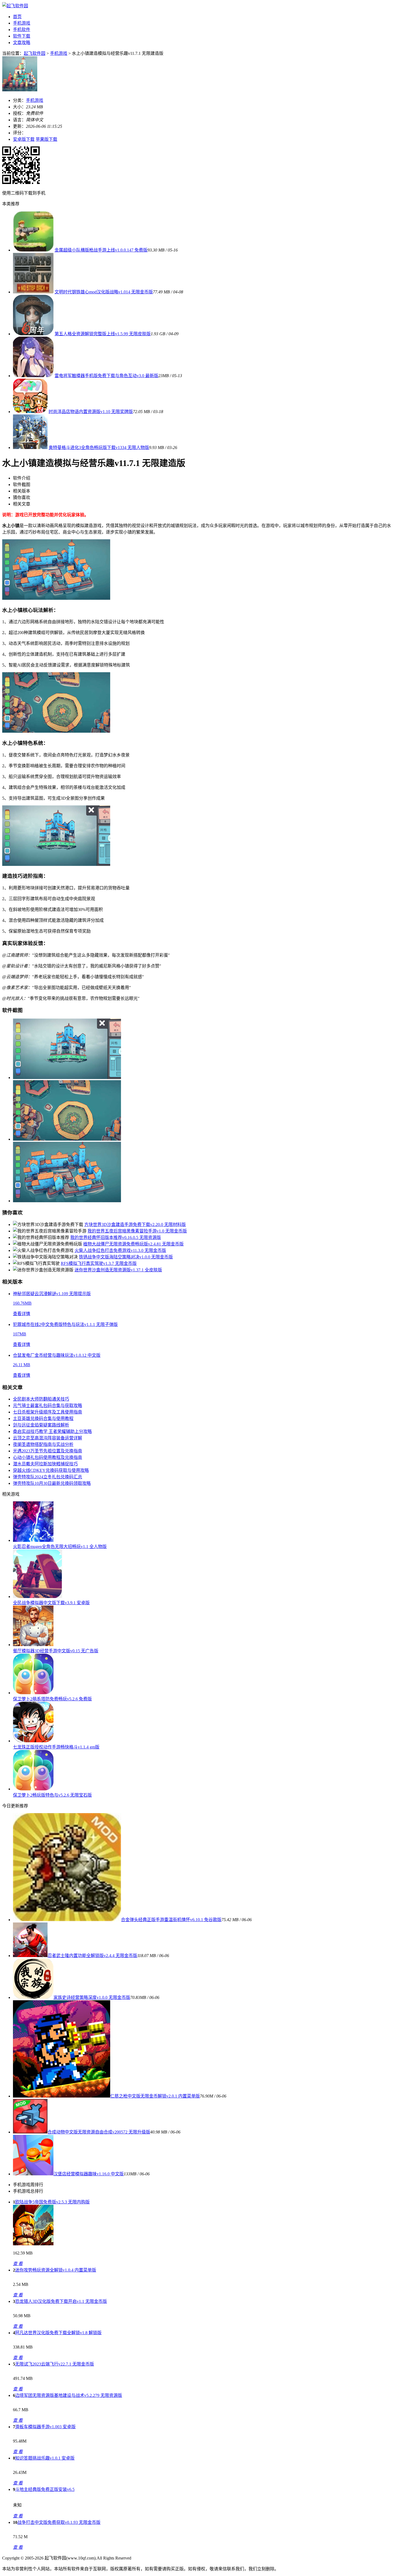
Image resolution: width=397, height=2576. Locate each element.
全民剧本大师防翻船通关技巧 (41, 1399)
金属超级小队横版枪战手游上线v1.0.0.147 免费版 (101, 250)
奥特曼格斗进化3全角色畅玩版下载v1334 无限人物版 (99, 448)
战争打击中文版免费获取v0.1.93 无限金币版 (59, 2522)
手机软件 (22, 30)
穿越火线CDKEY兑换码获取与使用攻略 (51, 1470)
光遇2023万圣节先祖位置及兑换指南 (48, 1451)
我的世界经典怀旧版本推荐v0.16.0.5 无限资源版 (116, 1237)
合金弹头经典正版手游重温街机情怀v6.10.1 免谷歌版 (171, 1920)
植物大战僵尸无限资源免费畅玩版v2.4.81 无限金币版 (133, 1244)
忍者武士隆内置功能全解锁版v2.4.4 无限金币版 (92, 1956)
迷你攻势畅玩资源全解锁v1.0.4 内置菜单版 (56, 2270)
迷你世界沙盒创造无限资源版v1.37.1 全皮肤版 (118, 1270)
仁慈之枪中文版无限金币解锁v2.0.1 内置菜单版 (155, 2096)
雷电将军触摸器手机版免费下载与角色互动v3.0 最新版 (106, 376)
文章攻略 (22, 43)
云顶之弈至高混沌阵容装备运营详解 (48, 1438)
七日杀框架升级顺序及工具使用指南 (48, 1412)
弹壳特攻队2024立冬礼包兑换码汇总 (48, 1477)
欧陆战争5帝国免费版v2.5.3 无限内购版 (52, 2202)
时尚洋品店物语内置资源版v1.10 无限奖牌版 (91, 412)
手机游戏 (22, 23)
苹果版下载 (46, 139)
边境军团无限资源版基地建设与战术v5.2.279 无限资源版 (69, 2395)
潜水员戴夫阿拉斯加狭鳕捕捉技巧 (45, 1464)
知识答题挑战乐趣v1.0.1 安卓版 (45, 2458)
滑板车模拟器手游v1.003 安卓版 (45, 2427)
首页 (17, 17)
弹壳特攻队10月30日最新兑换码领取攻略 (52, 1483)
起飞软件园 (35, 53)
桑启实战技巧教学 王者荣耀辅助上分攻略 (52, 1431)
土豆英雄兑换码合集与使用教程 (43, 1418)
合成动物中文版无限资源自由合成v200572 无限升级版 (99, 2132)
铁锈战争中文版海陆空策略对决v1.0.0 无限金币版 (126, 1257)
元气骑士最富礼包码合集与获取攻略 (48, 1406)
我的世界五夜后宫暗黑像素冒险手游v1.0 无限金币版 (137, 1231)
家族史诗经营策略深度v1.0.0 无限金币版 (92, 1997)
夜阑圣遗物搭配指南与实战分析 (43, 1444)
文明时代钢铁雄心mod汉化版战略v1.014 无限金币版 (104, 292)
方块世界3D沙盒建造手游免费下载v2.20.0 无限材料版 (135, 1225)
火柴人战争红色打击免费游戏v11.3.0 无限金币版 (120, 1250)
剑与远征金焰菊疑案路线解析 (41, 1425)
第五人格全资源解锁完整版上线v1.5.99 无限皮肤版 (103, 334)
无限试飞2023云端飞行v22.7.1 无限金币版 (55, 2364)
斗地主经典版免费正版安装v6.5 (45, 2489)
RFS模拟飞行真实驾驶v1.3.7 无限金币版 (99, 1263)
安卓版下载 (24, 139)
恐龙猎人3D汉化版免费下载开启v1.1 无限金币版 (61, 2301)
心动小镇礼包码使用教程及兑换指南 (48, 1457)
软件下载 (22, 36)
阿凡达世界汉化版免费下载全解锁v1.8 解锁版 (58, 2333)
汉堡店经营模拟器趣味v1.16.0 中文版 (89, 2174)
